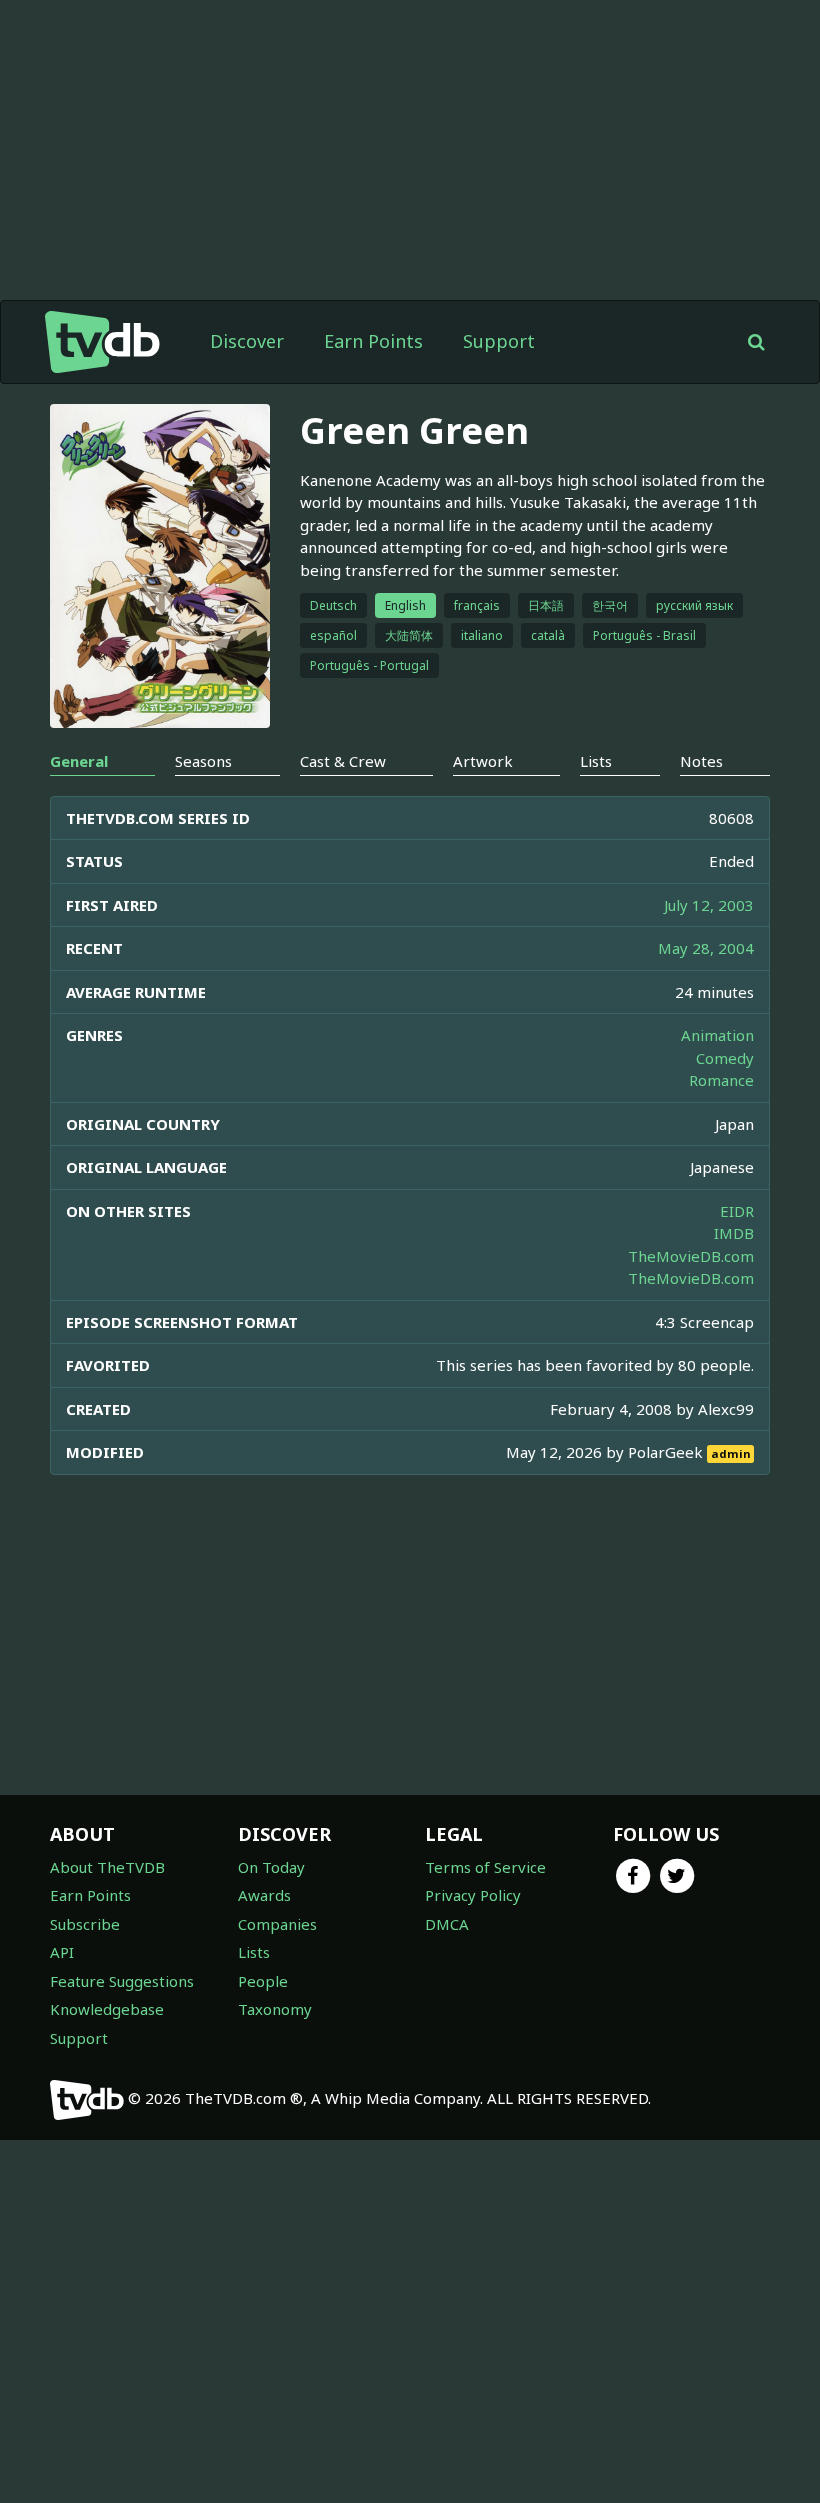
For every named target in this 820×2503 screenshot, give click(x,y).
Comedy (725, 1058)
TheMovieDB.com (691, 1256)
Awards (264, 1895)
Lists (254, 1952)
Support (499, 341)
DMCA (447, 1924)
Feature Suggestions (122, 1981)
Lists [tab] (596, 761)
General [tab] (79, 761)
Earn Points (373, 341)
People (263, 1981)
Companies (277, 1924)
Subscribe (85, 1924)
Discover (247, 341)
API (62, 1952)
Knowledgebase (107, 2009)
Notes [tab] (701, 761)
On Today (271, 1867)
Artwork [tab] (483, 761)
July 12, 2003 (709, 905)
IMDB (734, 1233)
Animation (717, 1035)
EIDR (737, 1211)
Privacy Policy (473, 1895)
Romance (721, 1080)
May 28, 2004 (706, 948)
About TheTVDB (107, 1867)
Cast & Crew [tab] (343, 761)
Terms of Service (485, 1867)
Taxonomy (275, 2009)
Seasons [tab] (203, 761)
